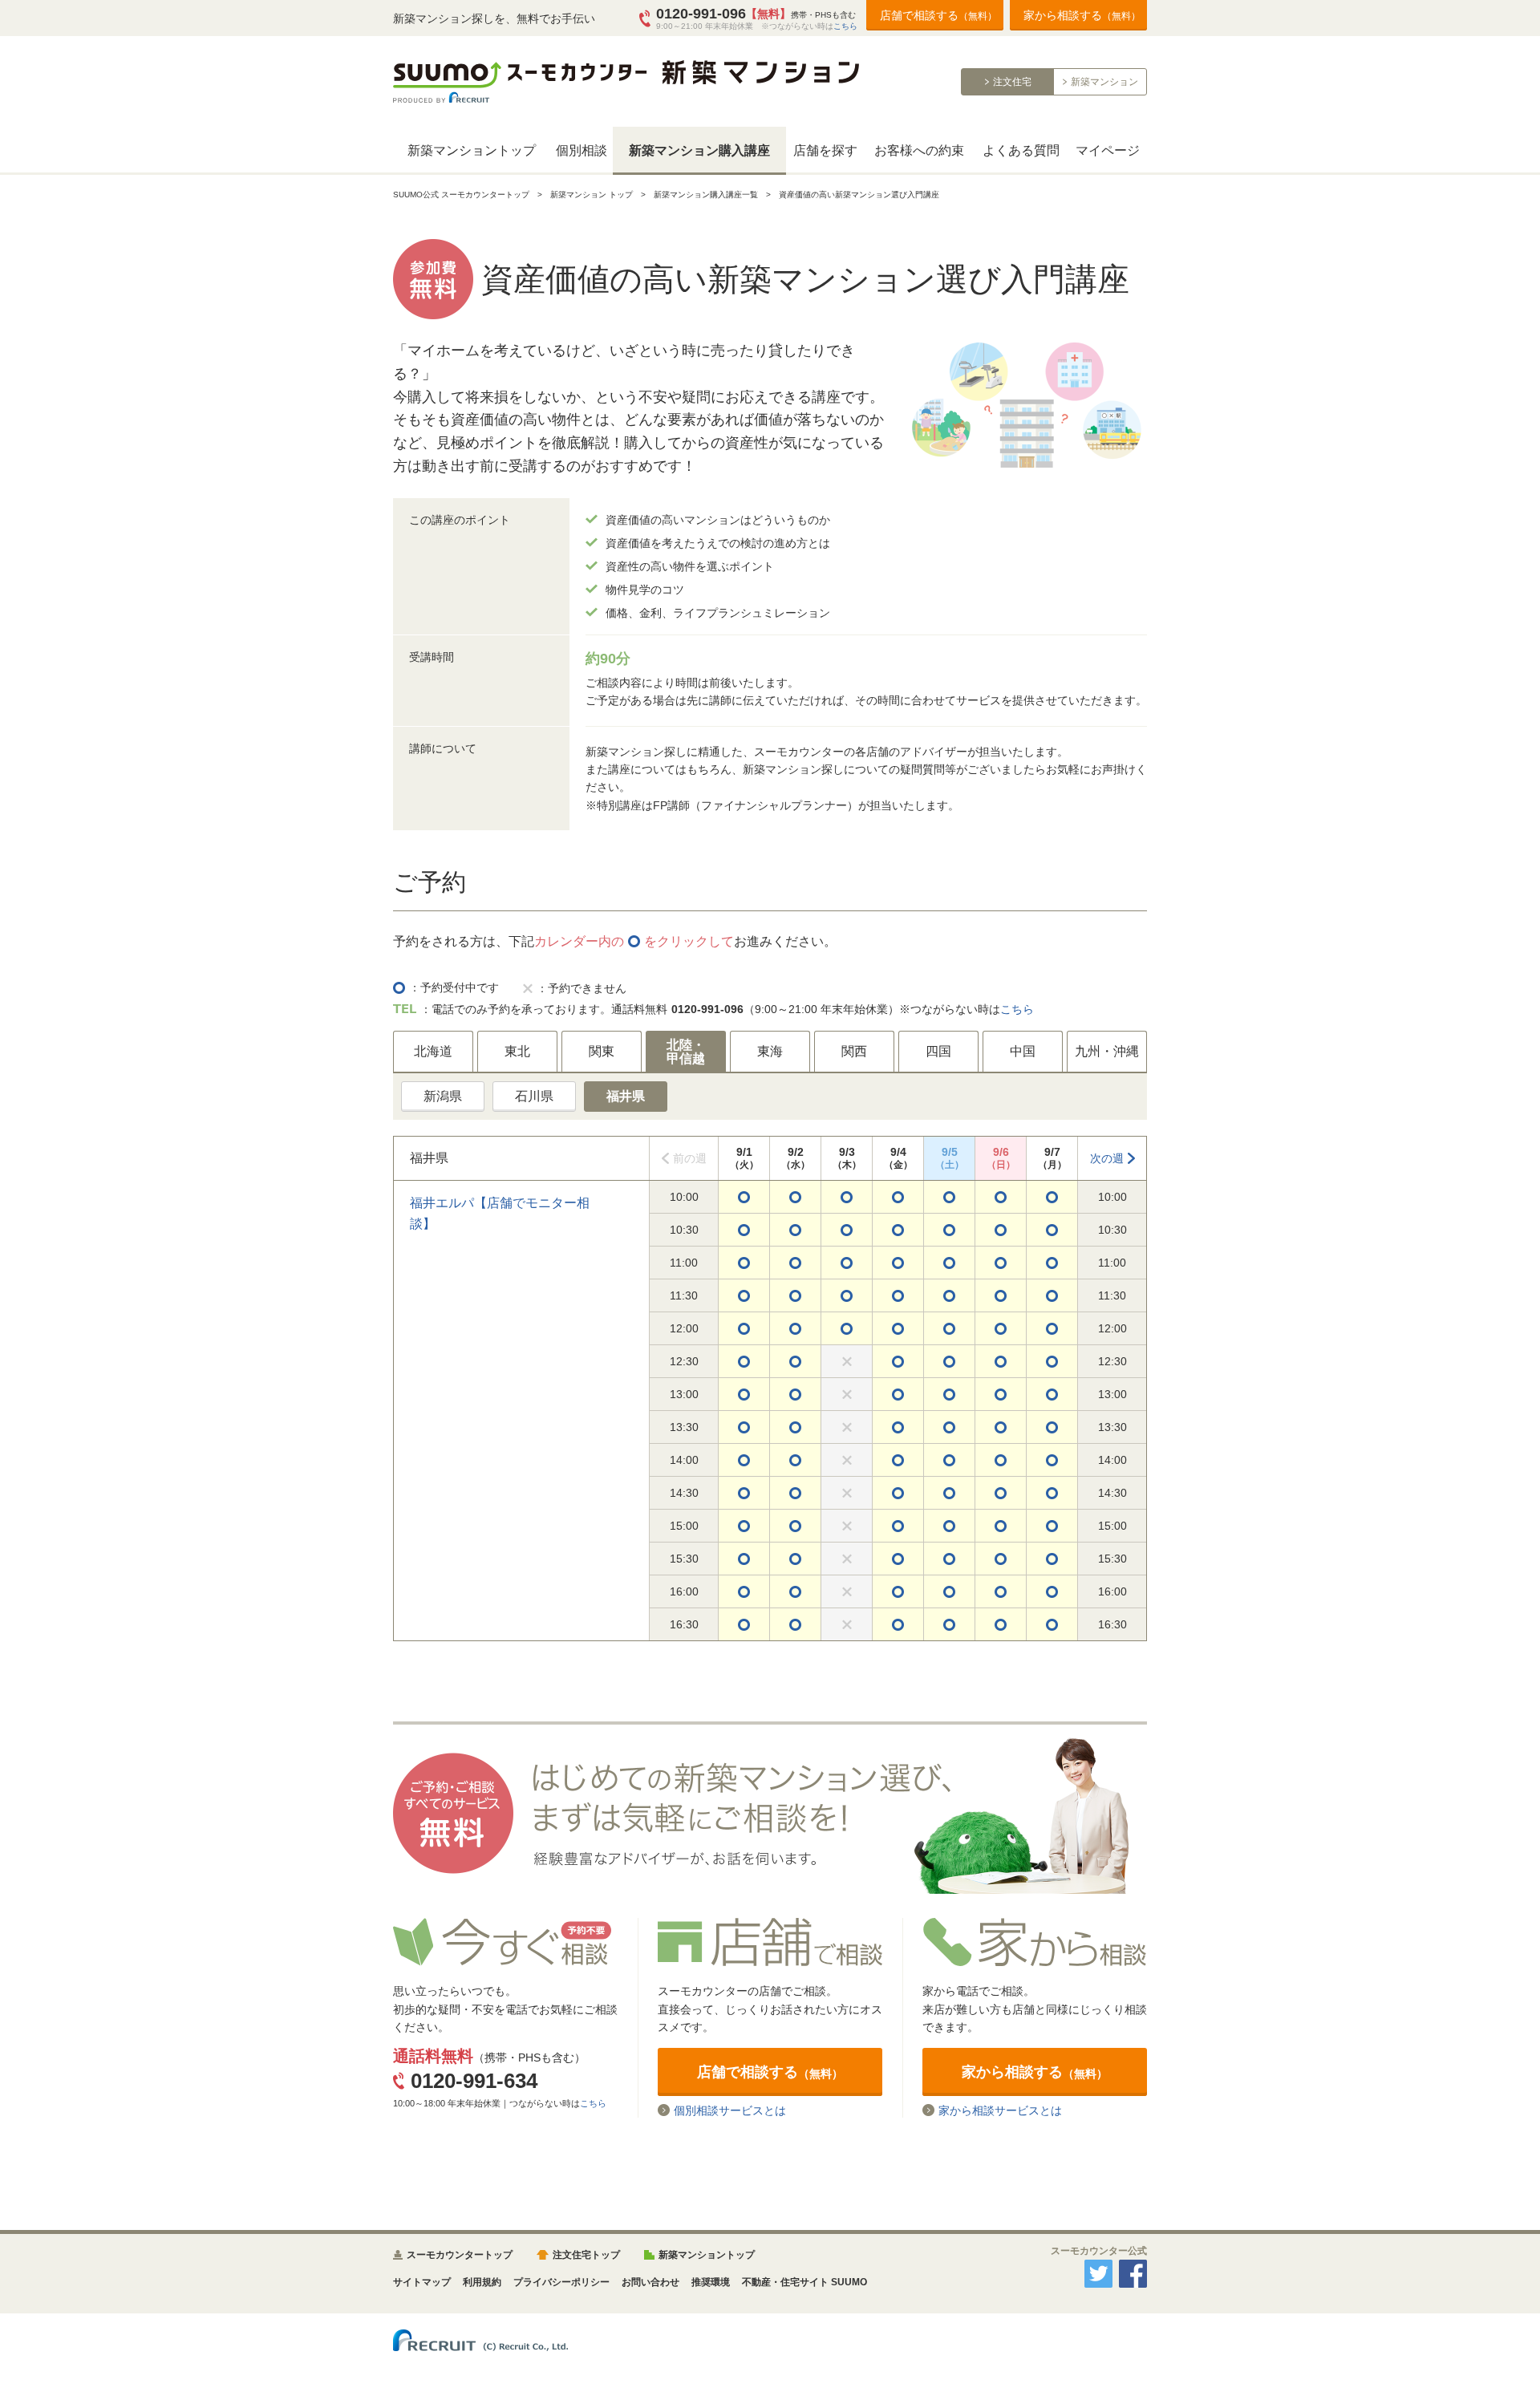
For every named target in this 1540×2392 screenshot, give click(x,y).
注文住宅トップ (586, 2255)
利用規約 (482, 2282)
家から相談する (1082, 15)
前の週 (690, 1158)
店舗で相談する (938, 15)
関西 (854, 1051)
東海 (770, 1051)
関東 (602, 1051)
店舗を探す (825, 150)
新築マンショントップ (472, 150)
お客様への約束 (919, 150)
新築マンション (1104, 82)
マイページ (1108, 150)
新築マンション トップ (592, 195)
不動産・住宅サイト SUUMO (804, 2282)
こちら (845, 26)
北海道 (433, 1051)
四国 (938, 1051)
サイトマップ (422, 2282)
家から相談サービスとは (1000, 2110)
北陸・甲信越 (686, 1052)
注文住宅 (1012, 82)
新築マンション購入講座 (699, 150)
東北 (517, 1051)
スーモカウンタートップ (460, 2255)
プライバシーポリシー (561, 2282)
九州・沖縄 (1107, 1051)
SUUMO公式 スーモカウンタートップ (461, 195)
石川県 (534, 1096)
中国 (1023, 1051)
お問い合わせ (650, 2282)
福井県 (626, 1096)
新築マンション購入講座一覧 (706, 195)
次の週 (1107, 1158)
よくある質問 (1021, 150)
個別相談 (582, 150)
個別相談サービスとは (730, 2110)
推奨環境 (711, 2282)
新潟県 (443, 1096)
